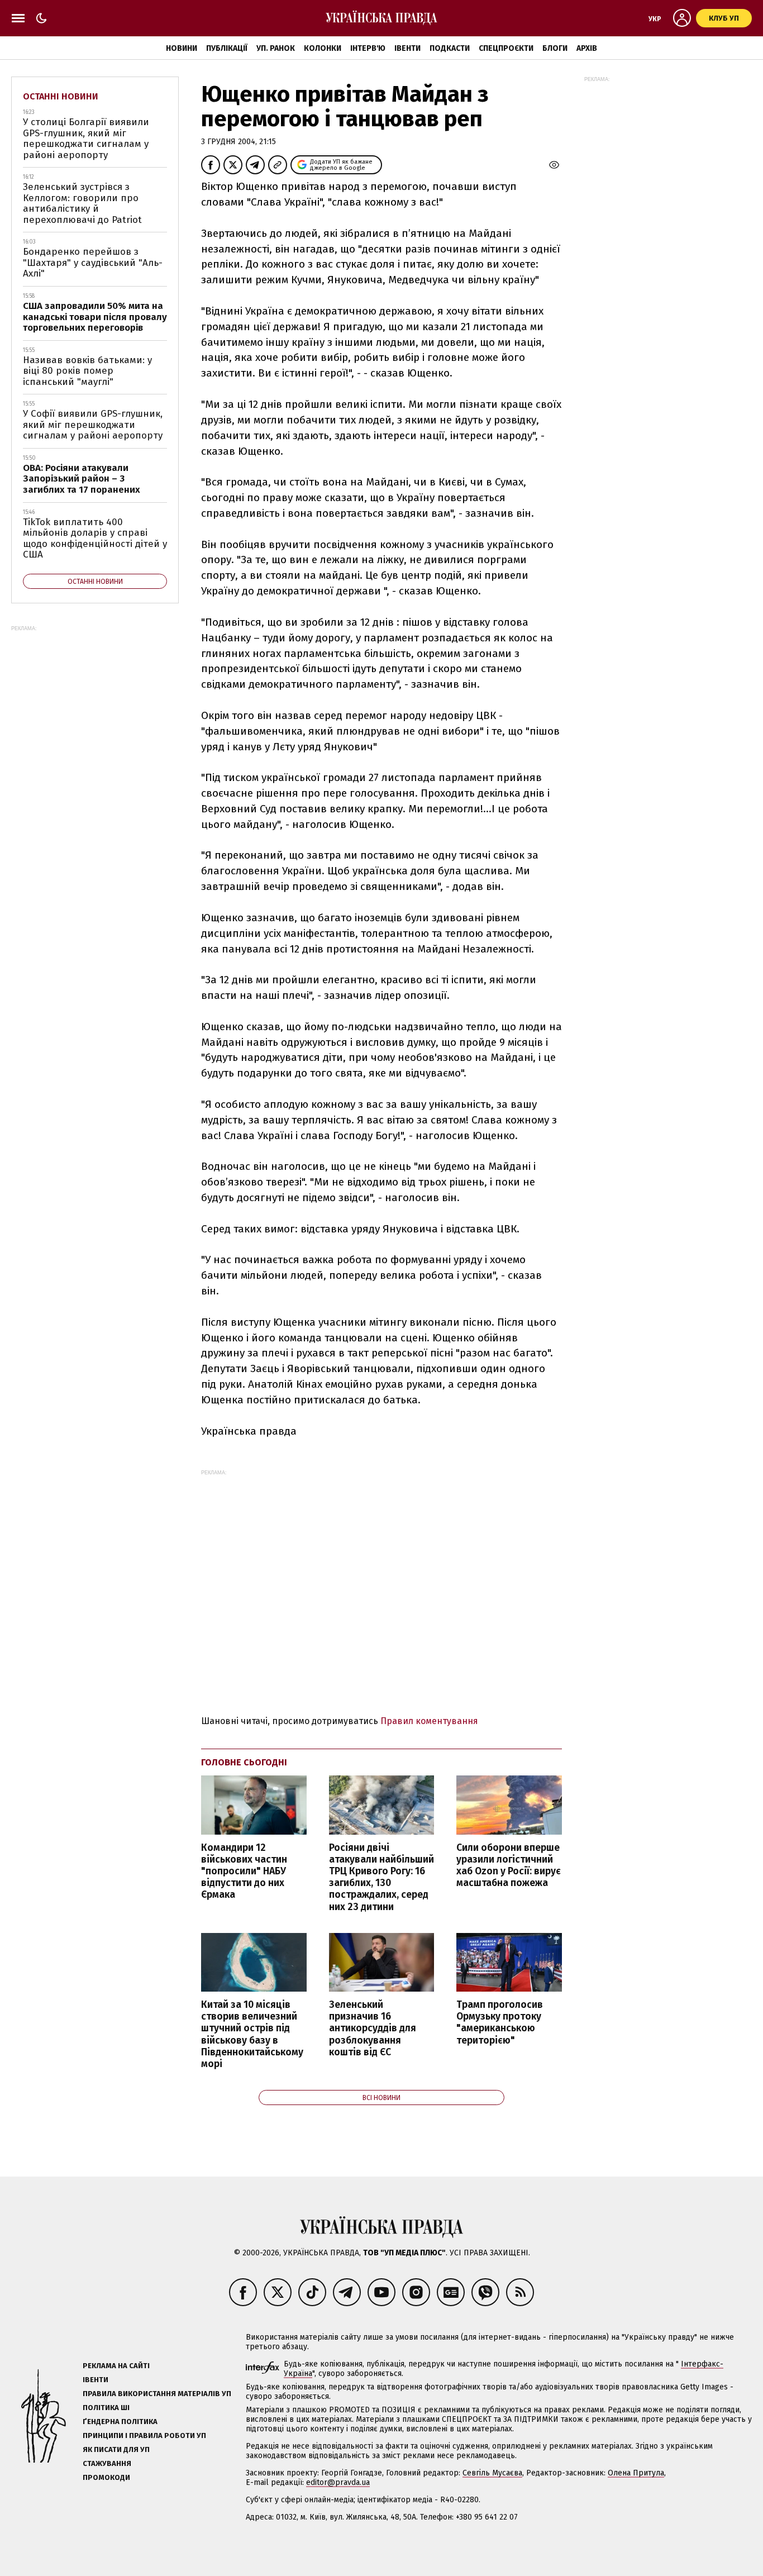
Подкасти (450, 48)
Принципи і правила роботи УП (144, 2435)
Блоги (555, 48)
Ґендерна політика (120, 2422)
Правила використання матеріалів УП (157, 2394)
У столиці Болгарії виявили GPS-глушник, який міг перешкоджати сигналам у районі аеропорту (86, 139)
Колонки (323, 48)
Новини (182, 48)
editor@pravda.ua (338, 2482)
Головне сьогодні (244, 1762)
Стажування (107, 2463)
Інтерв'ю (368, 48)
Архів (587, 48)
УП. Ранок (276, 48)
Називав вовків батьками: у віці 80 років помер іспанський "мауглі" (87, 371)
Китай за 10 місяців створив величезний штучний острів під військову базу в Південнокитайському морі (252, 2034)
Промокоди (106, 2477)
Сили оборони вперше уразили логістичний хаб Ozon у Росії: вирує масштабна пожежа (509, 1865)
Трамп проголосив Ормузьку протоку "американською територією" (500, 2022)
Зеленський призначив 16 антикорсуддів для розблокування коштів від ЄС (373, 2029)
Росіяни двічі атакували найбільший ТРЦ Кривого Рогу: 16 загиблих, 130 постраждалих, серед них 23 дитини (381, 1877)
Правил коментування (429, 1721)
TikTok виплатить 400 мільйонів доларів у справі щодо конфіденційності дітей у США (95, 539)
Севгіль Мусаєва (492, 2473)
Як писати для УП (116, 2449)
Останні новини (61, 96)
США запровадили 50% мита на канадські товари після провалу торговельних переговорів (95, 317)
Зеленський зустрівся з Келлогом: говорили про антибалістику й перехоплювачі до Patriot (82, 203)
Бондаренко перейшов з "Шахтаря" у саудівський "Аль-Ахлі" (93, 263)
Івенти (407, 48)
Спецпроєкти (506, 48)
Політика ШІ (106, 2408)
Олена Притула (636, 2473)
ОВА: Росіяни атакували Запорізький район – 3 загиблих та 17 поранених (82, 479)
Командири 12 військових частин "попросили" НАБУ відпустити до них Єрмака (244, 1872)
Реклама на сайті (116, 2366)
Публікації (227, 48)
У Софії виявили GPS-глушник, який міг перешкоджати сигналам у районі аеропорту (93, 425)
